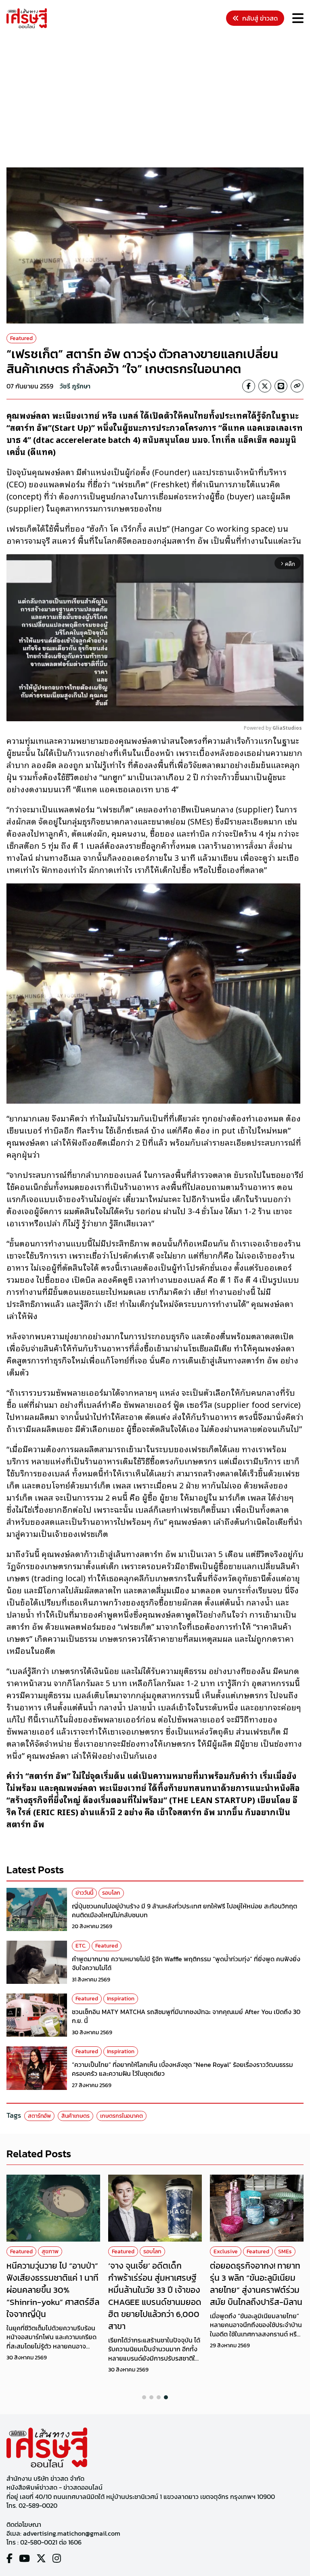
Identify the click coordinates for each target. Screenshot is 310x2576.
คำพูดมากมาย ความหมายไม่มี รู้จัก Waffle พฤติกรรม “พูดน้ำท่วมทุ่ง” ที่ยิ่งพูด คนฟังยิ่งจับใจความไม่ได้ (186, 1963)
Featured (21, 338)
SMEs (285, 2251)
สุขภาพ (50, 2251)
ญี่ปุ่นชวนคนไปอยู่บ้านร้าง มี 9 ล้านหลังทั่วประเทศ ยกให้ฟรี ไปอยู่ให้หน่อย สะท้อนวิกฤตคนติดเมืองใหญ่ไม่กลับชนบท (184, 1910)
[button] (144, 2397)
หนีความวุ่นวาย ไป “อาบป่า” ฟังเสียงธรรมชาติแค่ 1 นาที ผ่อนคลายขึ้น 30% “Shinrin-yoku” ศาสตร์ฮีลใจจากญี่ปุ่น (53, 2290)
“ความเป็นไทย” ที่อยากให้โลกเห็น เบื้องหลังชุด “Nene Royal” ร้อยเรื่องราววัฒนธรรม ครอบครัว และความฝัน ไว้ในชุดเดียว (182, 2069)
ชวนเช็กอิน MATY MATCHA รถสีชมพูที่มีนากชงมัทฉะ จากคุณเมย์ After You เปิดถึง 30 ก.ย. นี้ (186, 2016)
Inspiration (121, 1999)
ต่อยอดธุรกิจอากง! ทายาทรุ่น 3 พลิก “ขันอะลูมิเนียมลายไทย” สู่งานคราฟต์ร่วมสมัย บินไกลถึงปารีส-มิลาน (256, 2284)
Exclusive (226, 2251)
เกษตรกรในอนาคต (121, 2116)
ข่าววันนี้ (84, 1893)
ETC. (81, 1946)
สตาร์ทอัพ (39, 2116)
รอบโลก (111, 1893)
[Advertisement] (158, 99)
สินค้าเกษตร (75, 2116)
